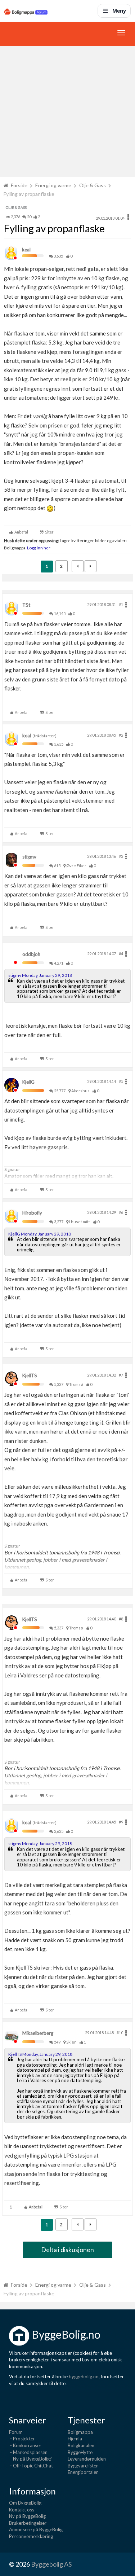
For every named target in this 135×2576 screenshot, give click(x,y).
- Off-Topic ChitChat (31, 2466)
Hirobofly (32, 1213)
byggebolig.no (84, 2377)
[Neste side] (91, 566)
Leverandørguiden (87, 2459)
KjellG (28, 1082)
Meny (119, 11)
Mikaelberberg (38, 2033)
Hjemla (75, 2439)
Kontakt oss (22, 2510)
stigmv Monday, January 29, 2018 (40, 975)
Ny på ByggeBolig (27, 2516)
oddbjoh (31, 954)
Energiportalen (83, 2472)
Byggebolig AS (51, 2564)
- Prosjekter (22, 2439)
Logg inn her (38, 548)
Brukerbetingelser (28, 2523)
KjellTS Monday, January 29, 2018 (40, 2054)
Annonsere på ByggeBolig (36, 2529)
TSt (26, 605)
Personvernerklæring (31, 2536)
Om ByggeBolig (25, 2503)
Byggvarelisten (83, 2466)
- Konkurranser (25, 2445)
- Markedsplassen (28, 2452)
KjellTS (30, 1375)
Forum (16, 2432)
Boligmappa (80, 2432)
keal (26, 250)
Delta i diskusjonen (67, 2250)
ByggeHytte (80, 2452)
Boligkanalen (81, 2445)
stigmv (29, 857)
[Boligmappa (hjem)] (26, 11)
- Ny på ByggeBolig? (30, 2459)
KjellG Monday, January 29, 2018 (40, 1234)
